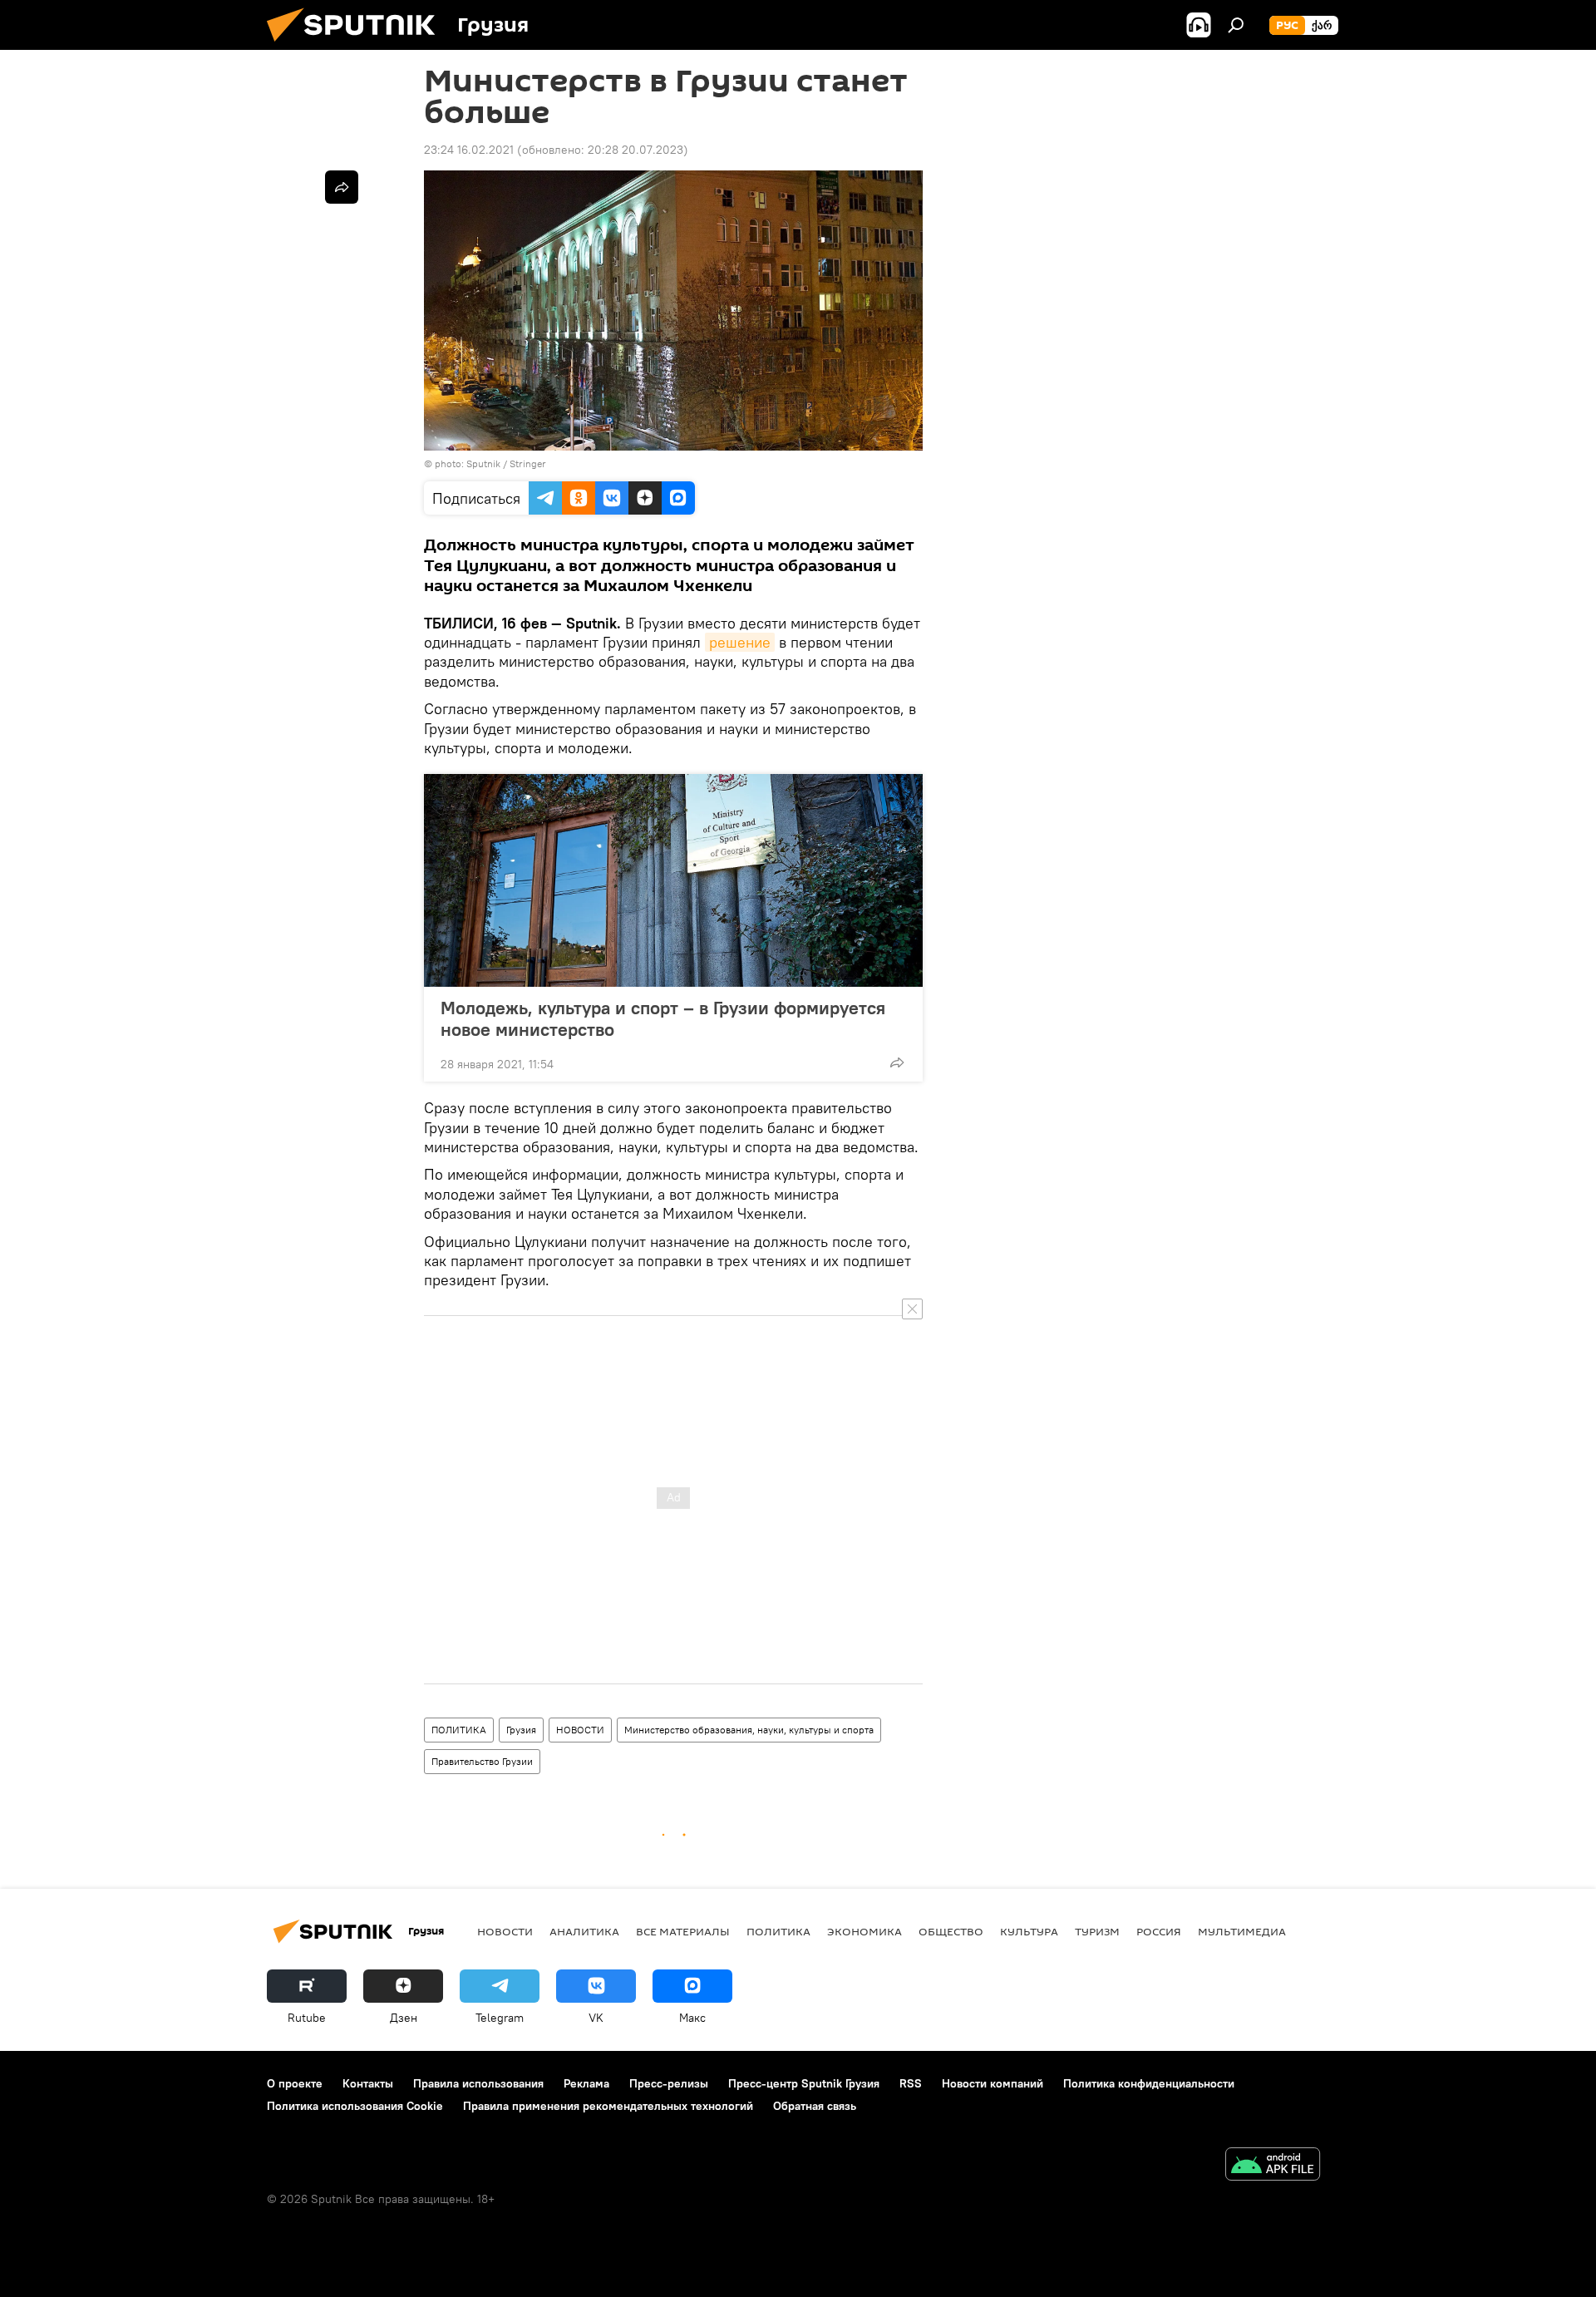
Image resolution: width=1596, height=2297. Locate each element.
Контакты (368, 2083)
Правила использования (478, 2083)
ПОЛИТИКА (459, 1730)
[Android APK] (1273, 2166)
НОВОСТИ (580, 1730)
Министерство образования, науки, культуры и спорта (749, 1730)
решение (740, 642)
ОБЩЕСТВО (951, 1931)
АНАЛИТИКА (584, 1931)
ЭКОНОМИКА (864, 1931)
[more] (897, 1062)
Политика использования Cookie (355, 2106)
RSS (911, 2083)
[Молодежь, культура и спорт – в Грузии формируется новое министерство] (673, 880)
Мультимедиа (1242, 1931)
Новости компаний (993, 2083)
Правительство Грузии (482, 1761)
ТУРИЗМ (1097, 1931)
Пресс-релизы (669, 2083)
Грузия (521, 1730)
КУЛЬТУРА (1029, 1931)
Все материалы (683, 1931)
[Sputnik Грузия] (357, 46)
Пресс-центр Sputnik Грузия (804, 2083)
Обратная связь (815, 2106)
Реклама (586, 2083)
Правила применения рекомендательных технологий (608, 2106)
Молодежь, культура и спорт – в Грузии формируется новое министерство (663, 1018)
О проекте (295, 2083)
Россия (1159, 1931)
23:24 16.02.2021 (469, 150)
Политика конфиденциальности (1149, 2083)
